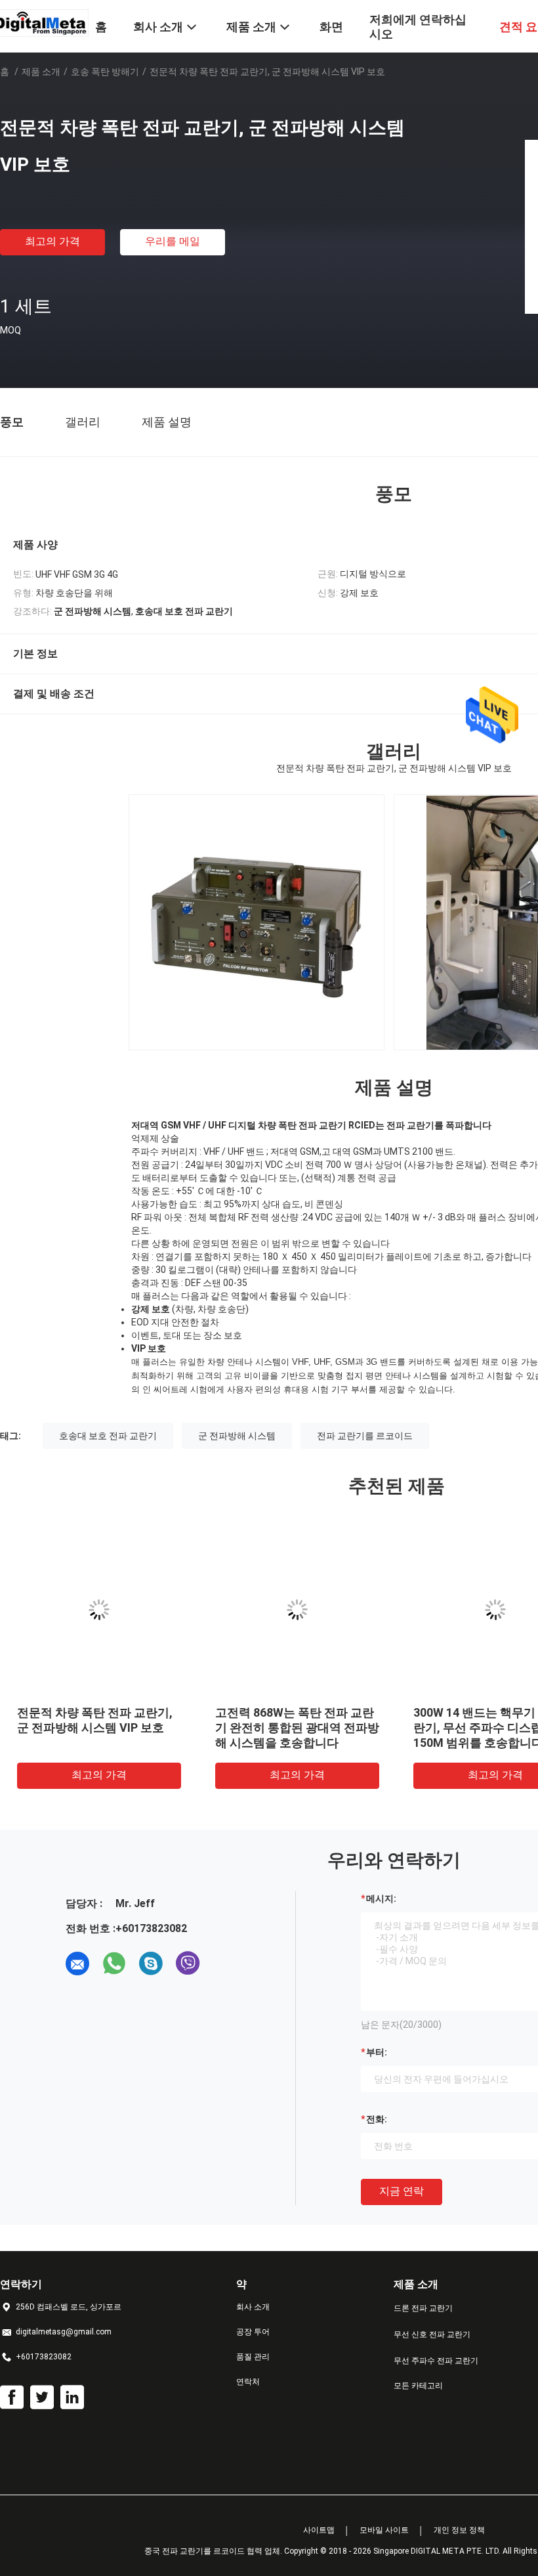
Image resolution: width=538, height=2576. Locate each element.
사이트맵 (319, 2530)
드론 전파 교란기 (423, 2308)
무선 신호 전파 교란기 (432, 2334)
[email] (77, 1964)
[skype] (151, 1964)
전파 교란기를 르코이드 (365, 1436)
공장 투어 (253, 2332)
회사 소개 (253, 2307)
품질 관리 (253, 2357)
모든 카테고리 (418, 2386)
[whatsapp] (114, 1964)
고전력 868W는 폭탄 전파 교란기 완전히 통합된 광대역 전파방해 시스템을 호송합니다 (297, 1728)
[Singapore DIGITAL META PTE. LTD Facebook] (12, 2397)
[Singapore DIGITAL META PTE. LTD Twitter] (42, 2397)
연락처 (248, 2382)
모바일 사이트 (384, 2530)
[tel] (224, 1964)
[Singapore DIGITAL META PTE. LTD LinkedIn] (72, 2397)
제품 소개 (41, 72)
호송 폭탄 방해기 (105, 72)
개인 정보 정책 (459, 2530)
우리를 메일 (173, 241)
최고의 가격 (52, 241)
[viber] (188, 1964)
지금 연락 (402, 2191)
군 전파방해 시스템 (237, 1436)
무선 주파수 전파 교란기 (436, 2361)
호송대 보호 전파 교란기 (108, 1436)
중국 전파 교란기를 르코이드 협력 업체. (214, 2551)
